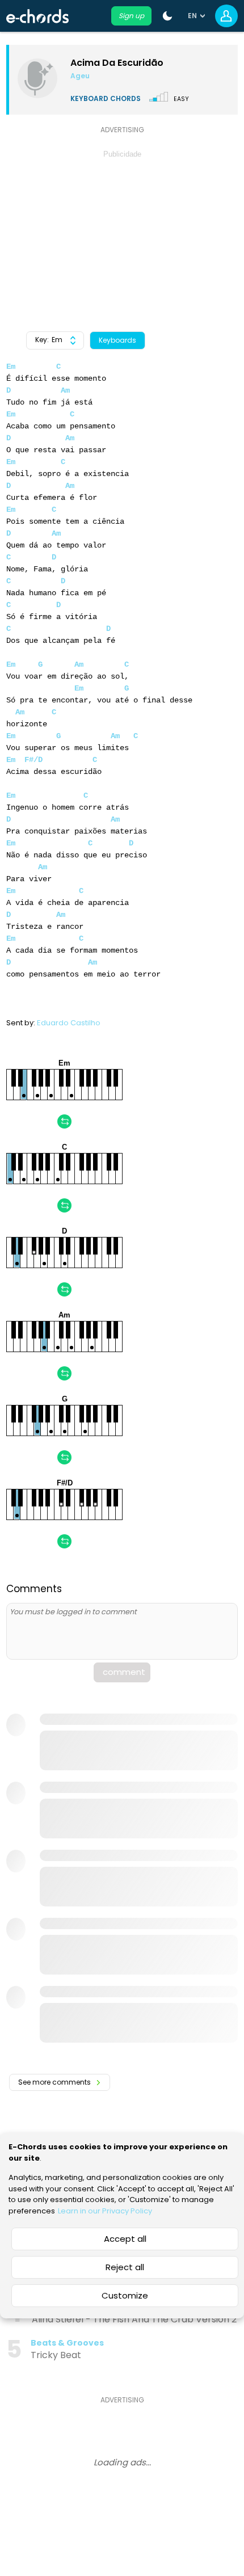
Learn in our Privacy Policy (105, 2211)
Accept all (125, 2239)
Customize (125, 2295)
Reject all (125, 2267)
